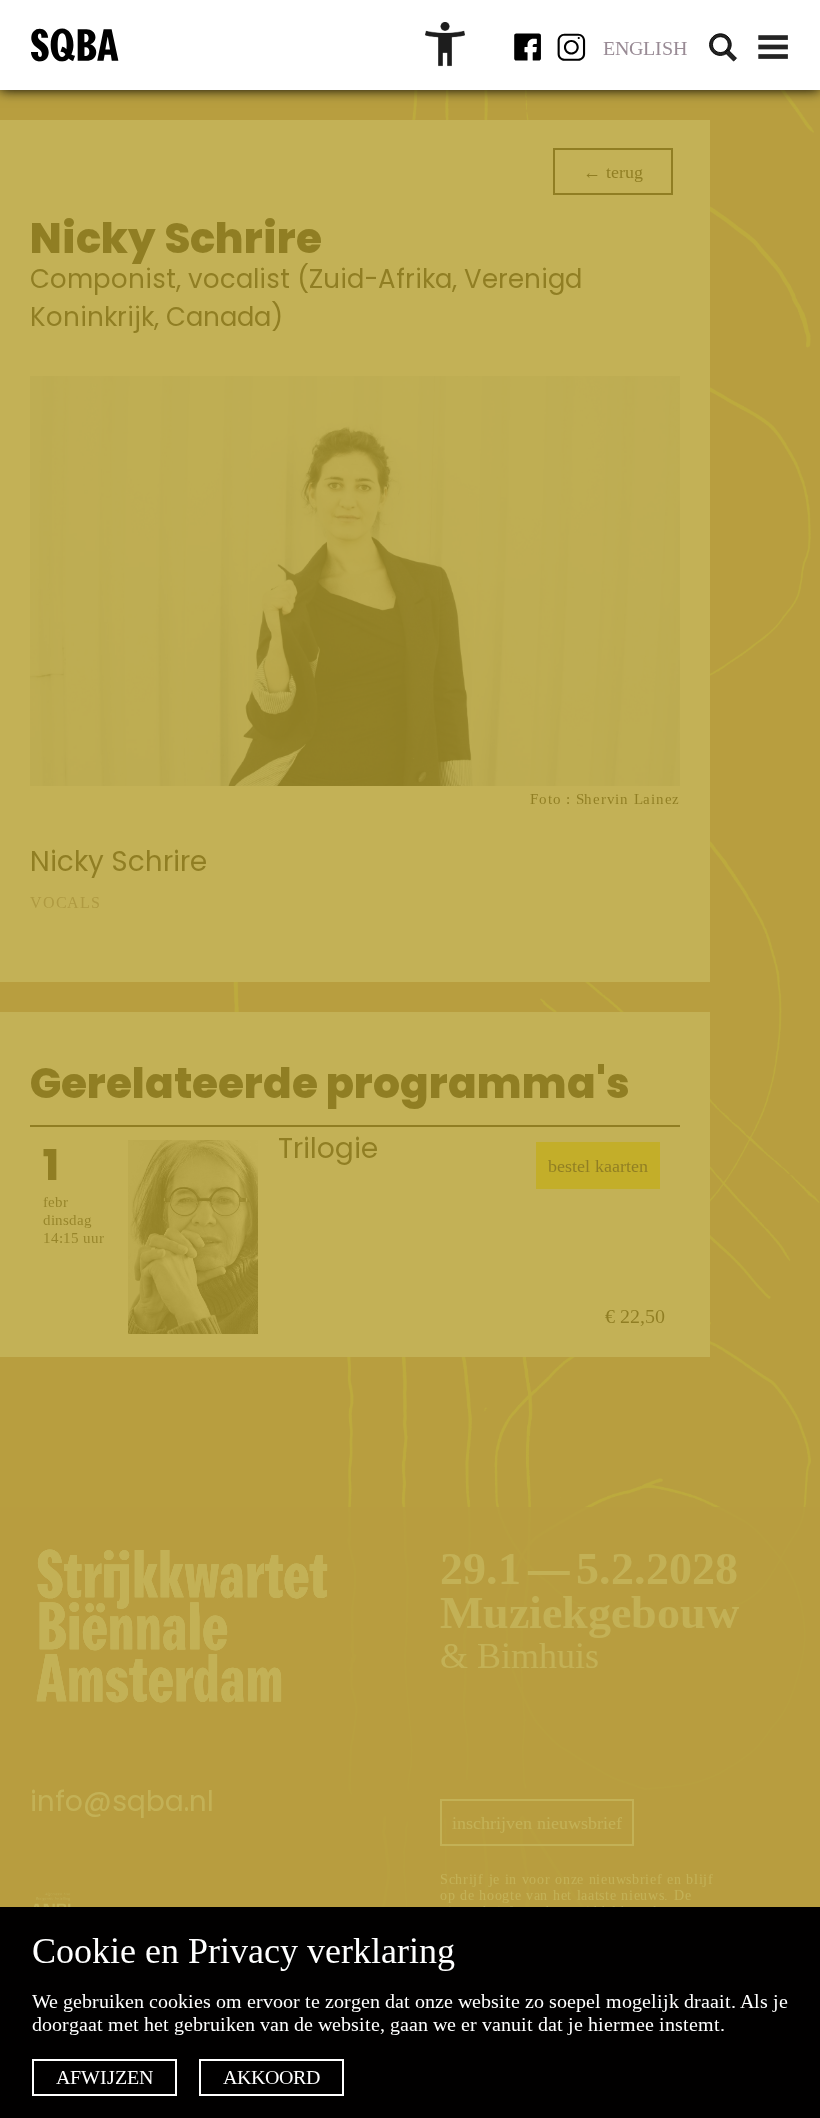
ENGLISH (645, 48)
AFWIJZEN (104, 2077)
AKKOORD (271, 2077)
